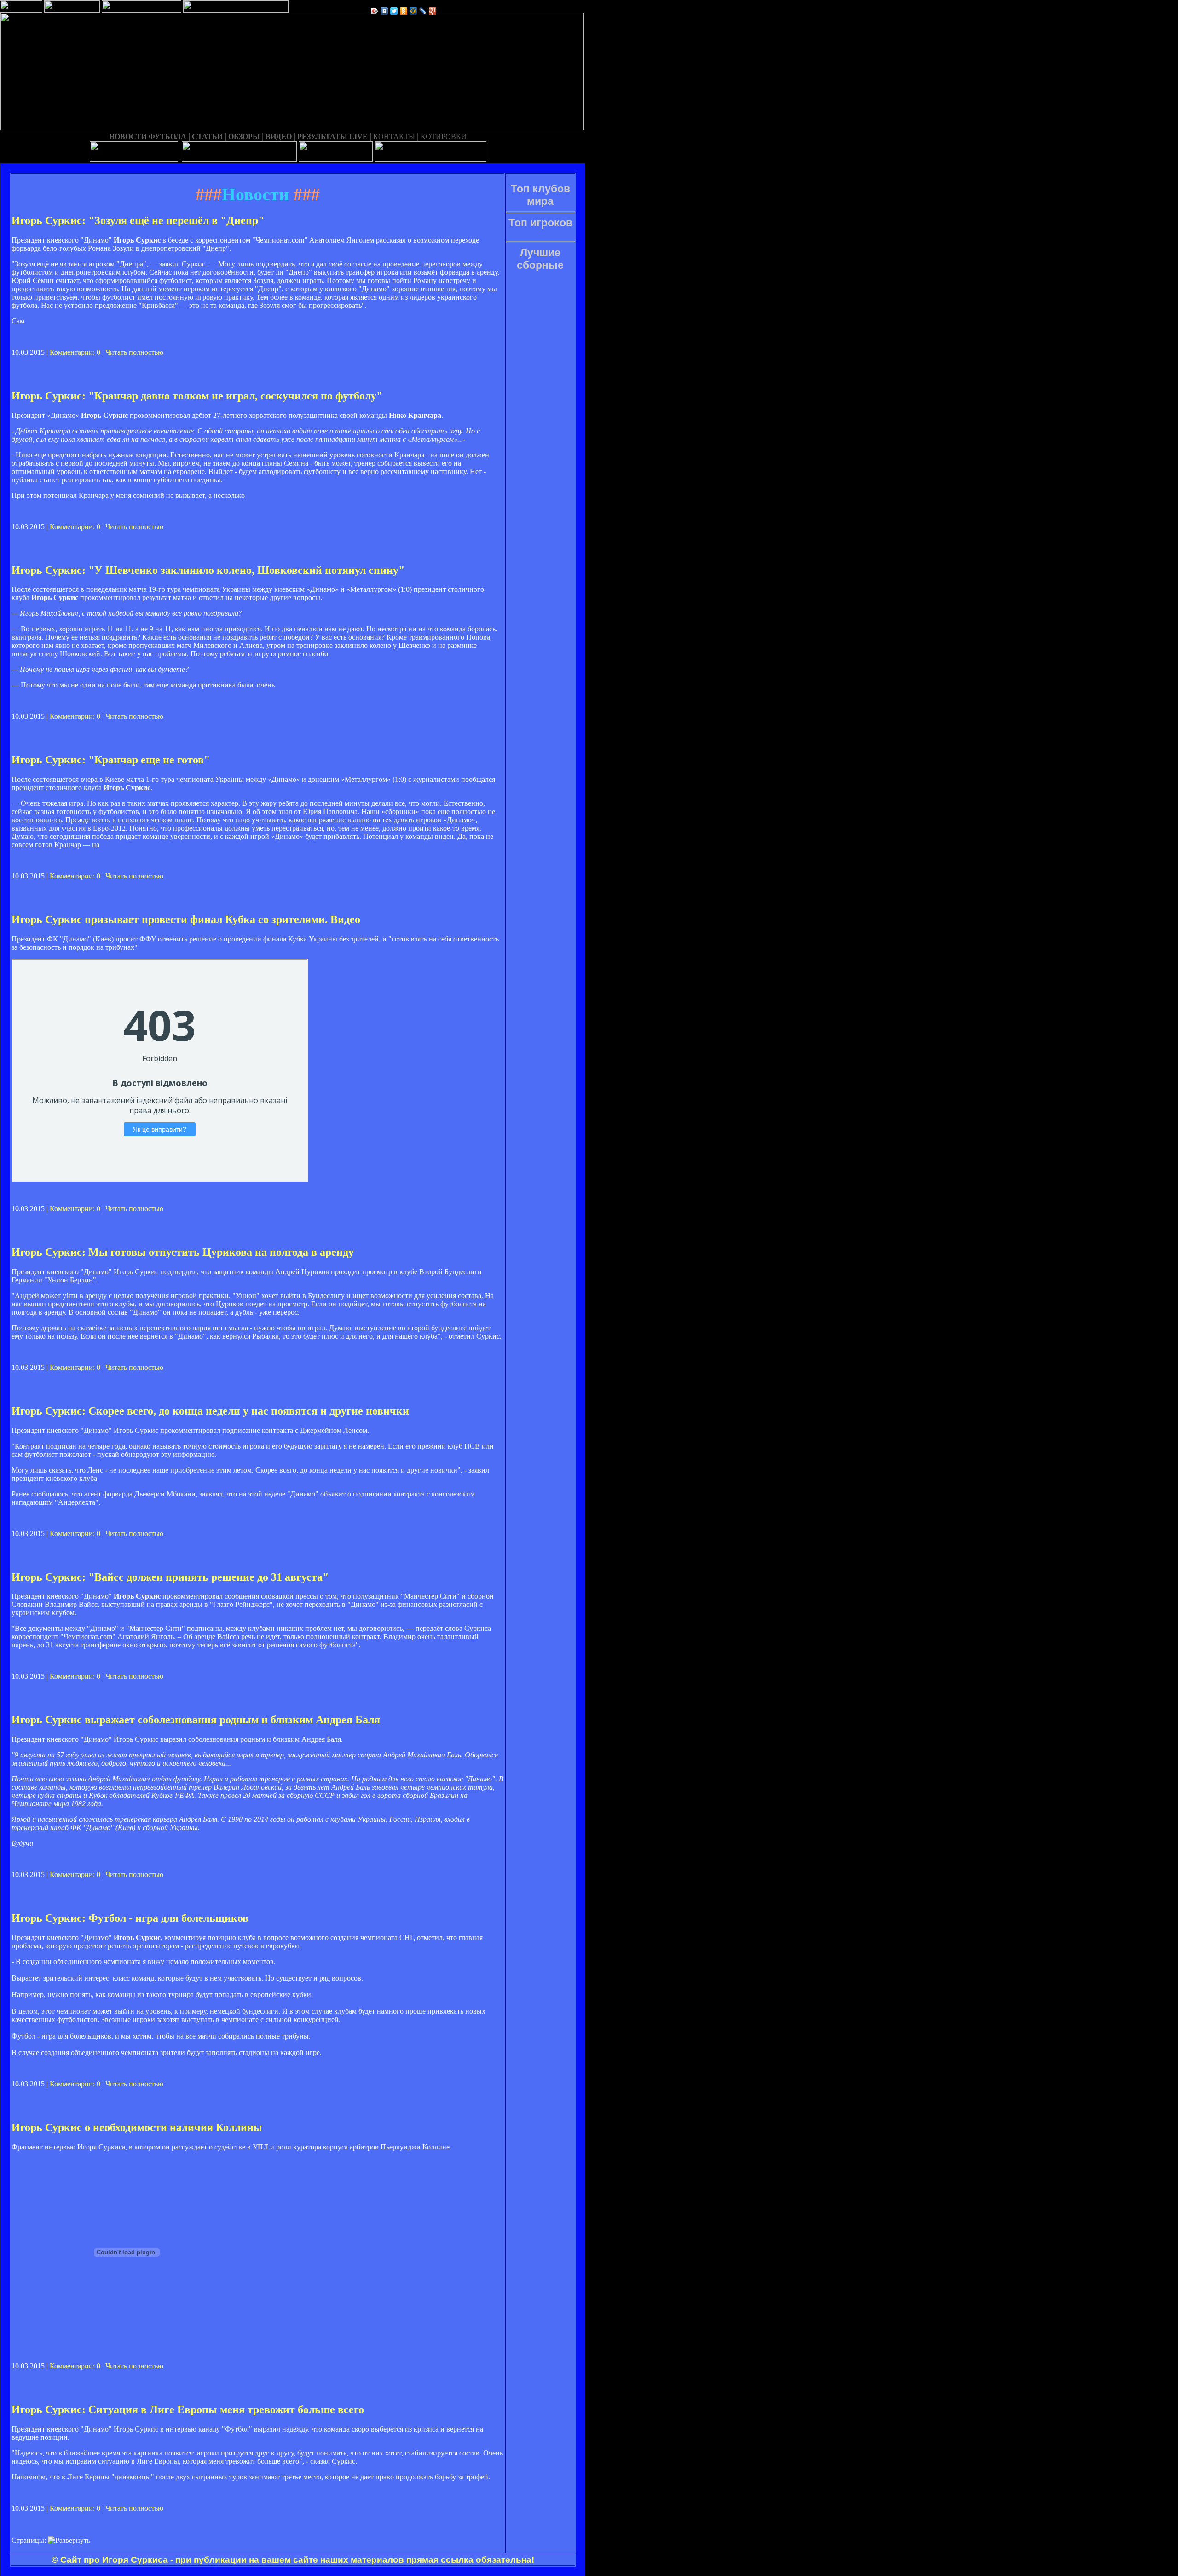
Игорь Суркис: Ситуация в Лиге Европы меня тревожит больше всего (188, 2409)
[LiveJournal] (423, 11)
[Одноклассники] (404, 11)
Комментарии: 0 (75, 352)
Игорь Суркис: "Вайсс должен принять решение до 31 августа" (170, 1577)
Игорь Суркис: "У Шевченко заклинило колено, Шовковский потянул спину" (208, 570)
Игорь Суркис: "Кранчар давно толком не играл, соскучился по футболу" (197, 396)
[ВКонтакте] (384, 11)
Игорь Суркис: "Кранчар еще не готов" (111, 760)
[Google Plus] (433, 11)
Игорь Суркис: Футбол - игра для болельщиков (130, 1918)
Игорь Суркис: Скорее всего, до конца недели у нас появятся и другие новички (210, 1411)
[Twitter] (394, 11)
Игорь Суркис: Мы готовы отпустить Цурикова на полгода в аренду (183, 1252)
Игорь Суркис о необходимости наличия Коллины (137, 2127)
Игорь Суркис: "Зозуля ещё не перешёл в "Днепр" (138, 220)
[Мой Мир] (413, 11)
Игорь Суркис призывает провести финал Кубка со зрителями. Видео (186, 919)
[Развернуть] (69, 2541)
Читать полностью (134, 352)
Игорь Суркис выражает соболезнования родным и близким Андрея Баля (196, 1720)
